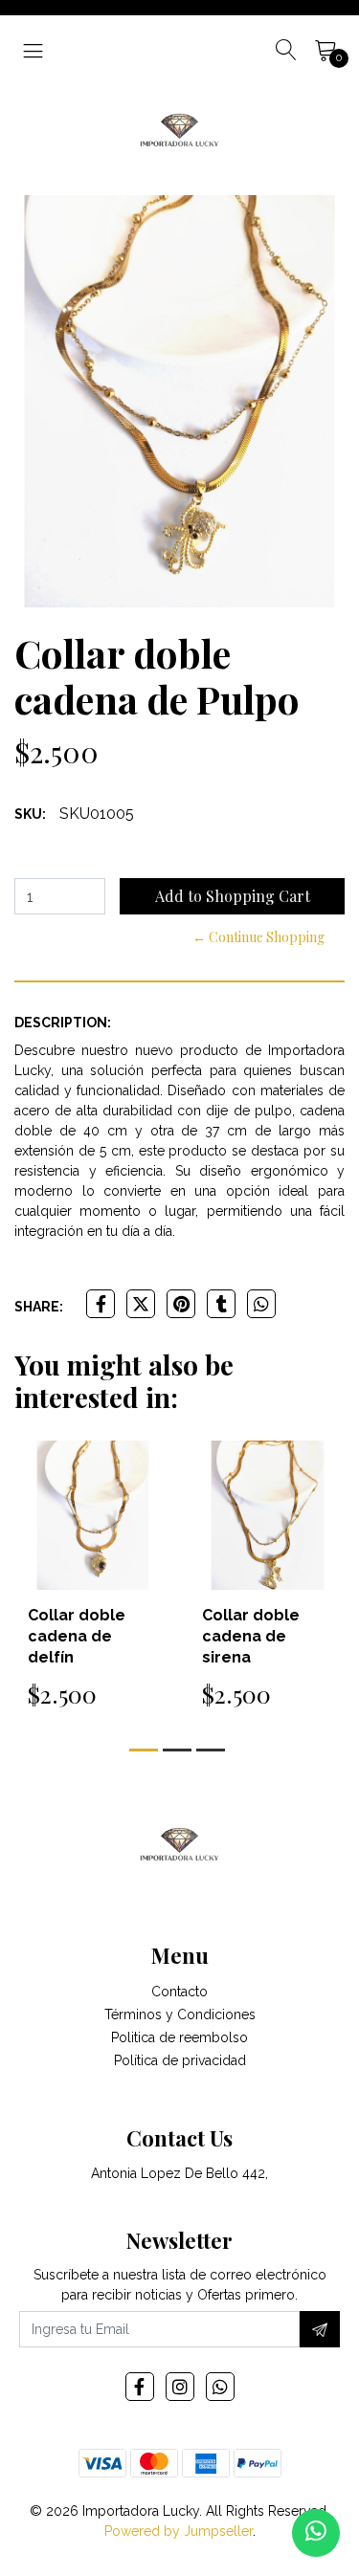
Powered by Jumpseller (179, 2531)
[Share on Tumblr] (221, 1304)
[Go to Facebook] (140, 2387)
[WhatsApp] (220, 2387)
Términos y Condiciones (180, 2015)
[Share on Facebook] (101, 1304)
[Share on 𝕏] (141, 1304)
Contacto (179, 1992)
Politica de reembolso (179, 2037)
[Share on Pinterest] (181, 1304)
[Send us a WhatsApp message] (316, 2533)
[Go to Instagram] (180, 2387)
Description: (63, 1023)
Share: (39, 1307)
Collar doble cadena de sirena (251, 1636)
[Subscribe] (320, 2329)
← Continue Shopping (258, 937)
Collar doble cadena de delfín (77, 1636)
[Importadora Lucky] (179, 128)
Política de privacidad (180, 2060)
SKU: (30, 814)
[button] (144, 1750)
